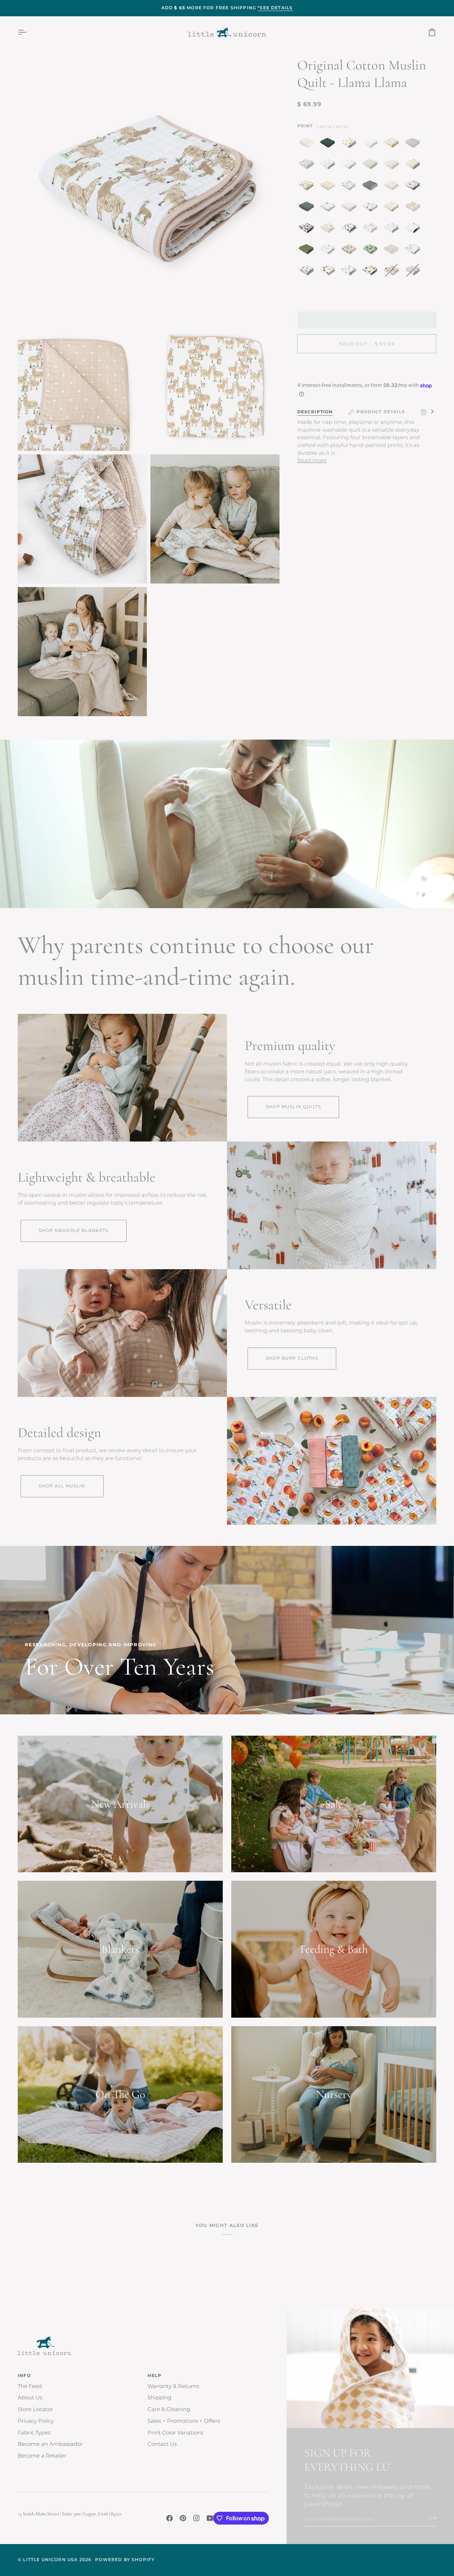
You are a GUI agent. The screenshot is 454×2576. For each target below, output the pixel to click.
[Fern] (308, 251)
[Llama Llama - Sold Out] (413, 272)
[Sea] (308, 208)
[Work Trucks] (308, 272)
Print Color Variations (175, 2433)
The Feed (30, 2386)
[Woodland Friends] (393, 208)
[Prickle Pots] (350, 272)
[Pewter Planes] (350, 166)
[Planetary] (350, 230)
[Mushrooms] (393, 187)
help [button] (154, 2376)
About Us (30, 2398)
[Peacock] (350, 187)
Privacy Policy (36, 2421)
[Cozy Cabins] (414, 187)
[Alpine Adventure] (308, 187)
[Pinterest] (183, 2518)
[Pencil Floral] (372, 144)
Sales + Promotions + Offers (184, 2421)
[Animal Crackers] (393, 144)
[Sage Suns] (372, 187)
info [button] (24, 2376)
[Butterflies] (350, 251)
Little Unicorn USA (50, 2560)
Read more (312, 461)
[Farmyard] (414, 251)
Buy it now (367, 368)
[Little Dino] (329, 166)
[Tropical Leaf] (372, 251)
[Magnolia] (308, 166)
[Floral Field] (414, 166)
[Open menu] (28, 32)
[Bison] (329, 272)
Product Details (381, 412)
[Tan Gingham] (308, 144)
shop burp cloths (292, 1358)
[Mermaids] (329, 251)
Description (315, 412)
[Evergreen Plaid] (329, 144)
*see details (275, 8)
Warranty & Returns (173, 2386)
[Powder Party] (393, 230)
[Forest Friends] (372, 230)
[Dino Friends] (372, 272)
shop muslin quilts (293, 1107)
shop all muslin (62, 1486)
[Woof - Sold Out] (393, 272)
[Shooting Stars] (414, 230)
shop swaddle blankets (74, 1231)
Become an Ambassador (50, 2444)
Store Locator (35, 2409)
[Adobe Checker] (329, 187)
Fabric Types (34, 2433)
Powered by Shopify (125, 2560)
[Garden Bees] (350, 208)
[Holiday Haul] (308, 230)
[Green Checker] (372, 166)
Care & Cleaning (169, 2409)
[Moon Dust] (414, 144)
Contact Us (162, 2444)
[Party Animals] (329, 208)
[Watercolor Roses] (414, 208)
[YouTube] (210, 2518)
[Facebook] (170, 2518)
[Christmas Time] (329, 230)
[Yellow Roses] (350, 144)
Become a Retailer (42, 2456)
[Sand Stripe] (393, 166)
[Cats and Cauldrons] (372, 208)
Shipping (159, 2398)
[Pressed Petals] (393, 251)
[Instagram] (196, 2518)
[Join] (430, 2518)
